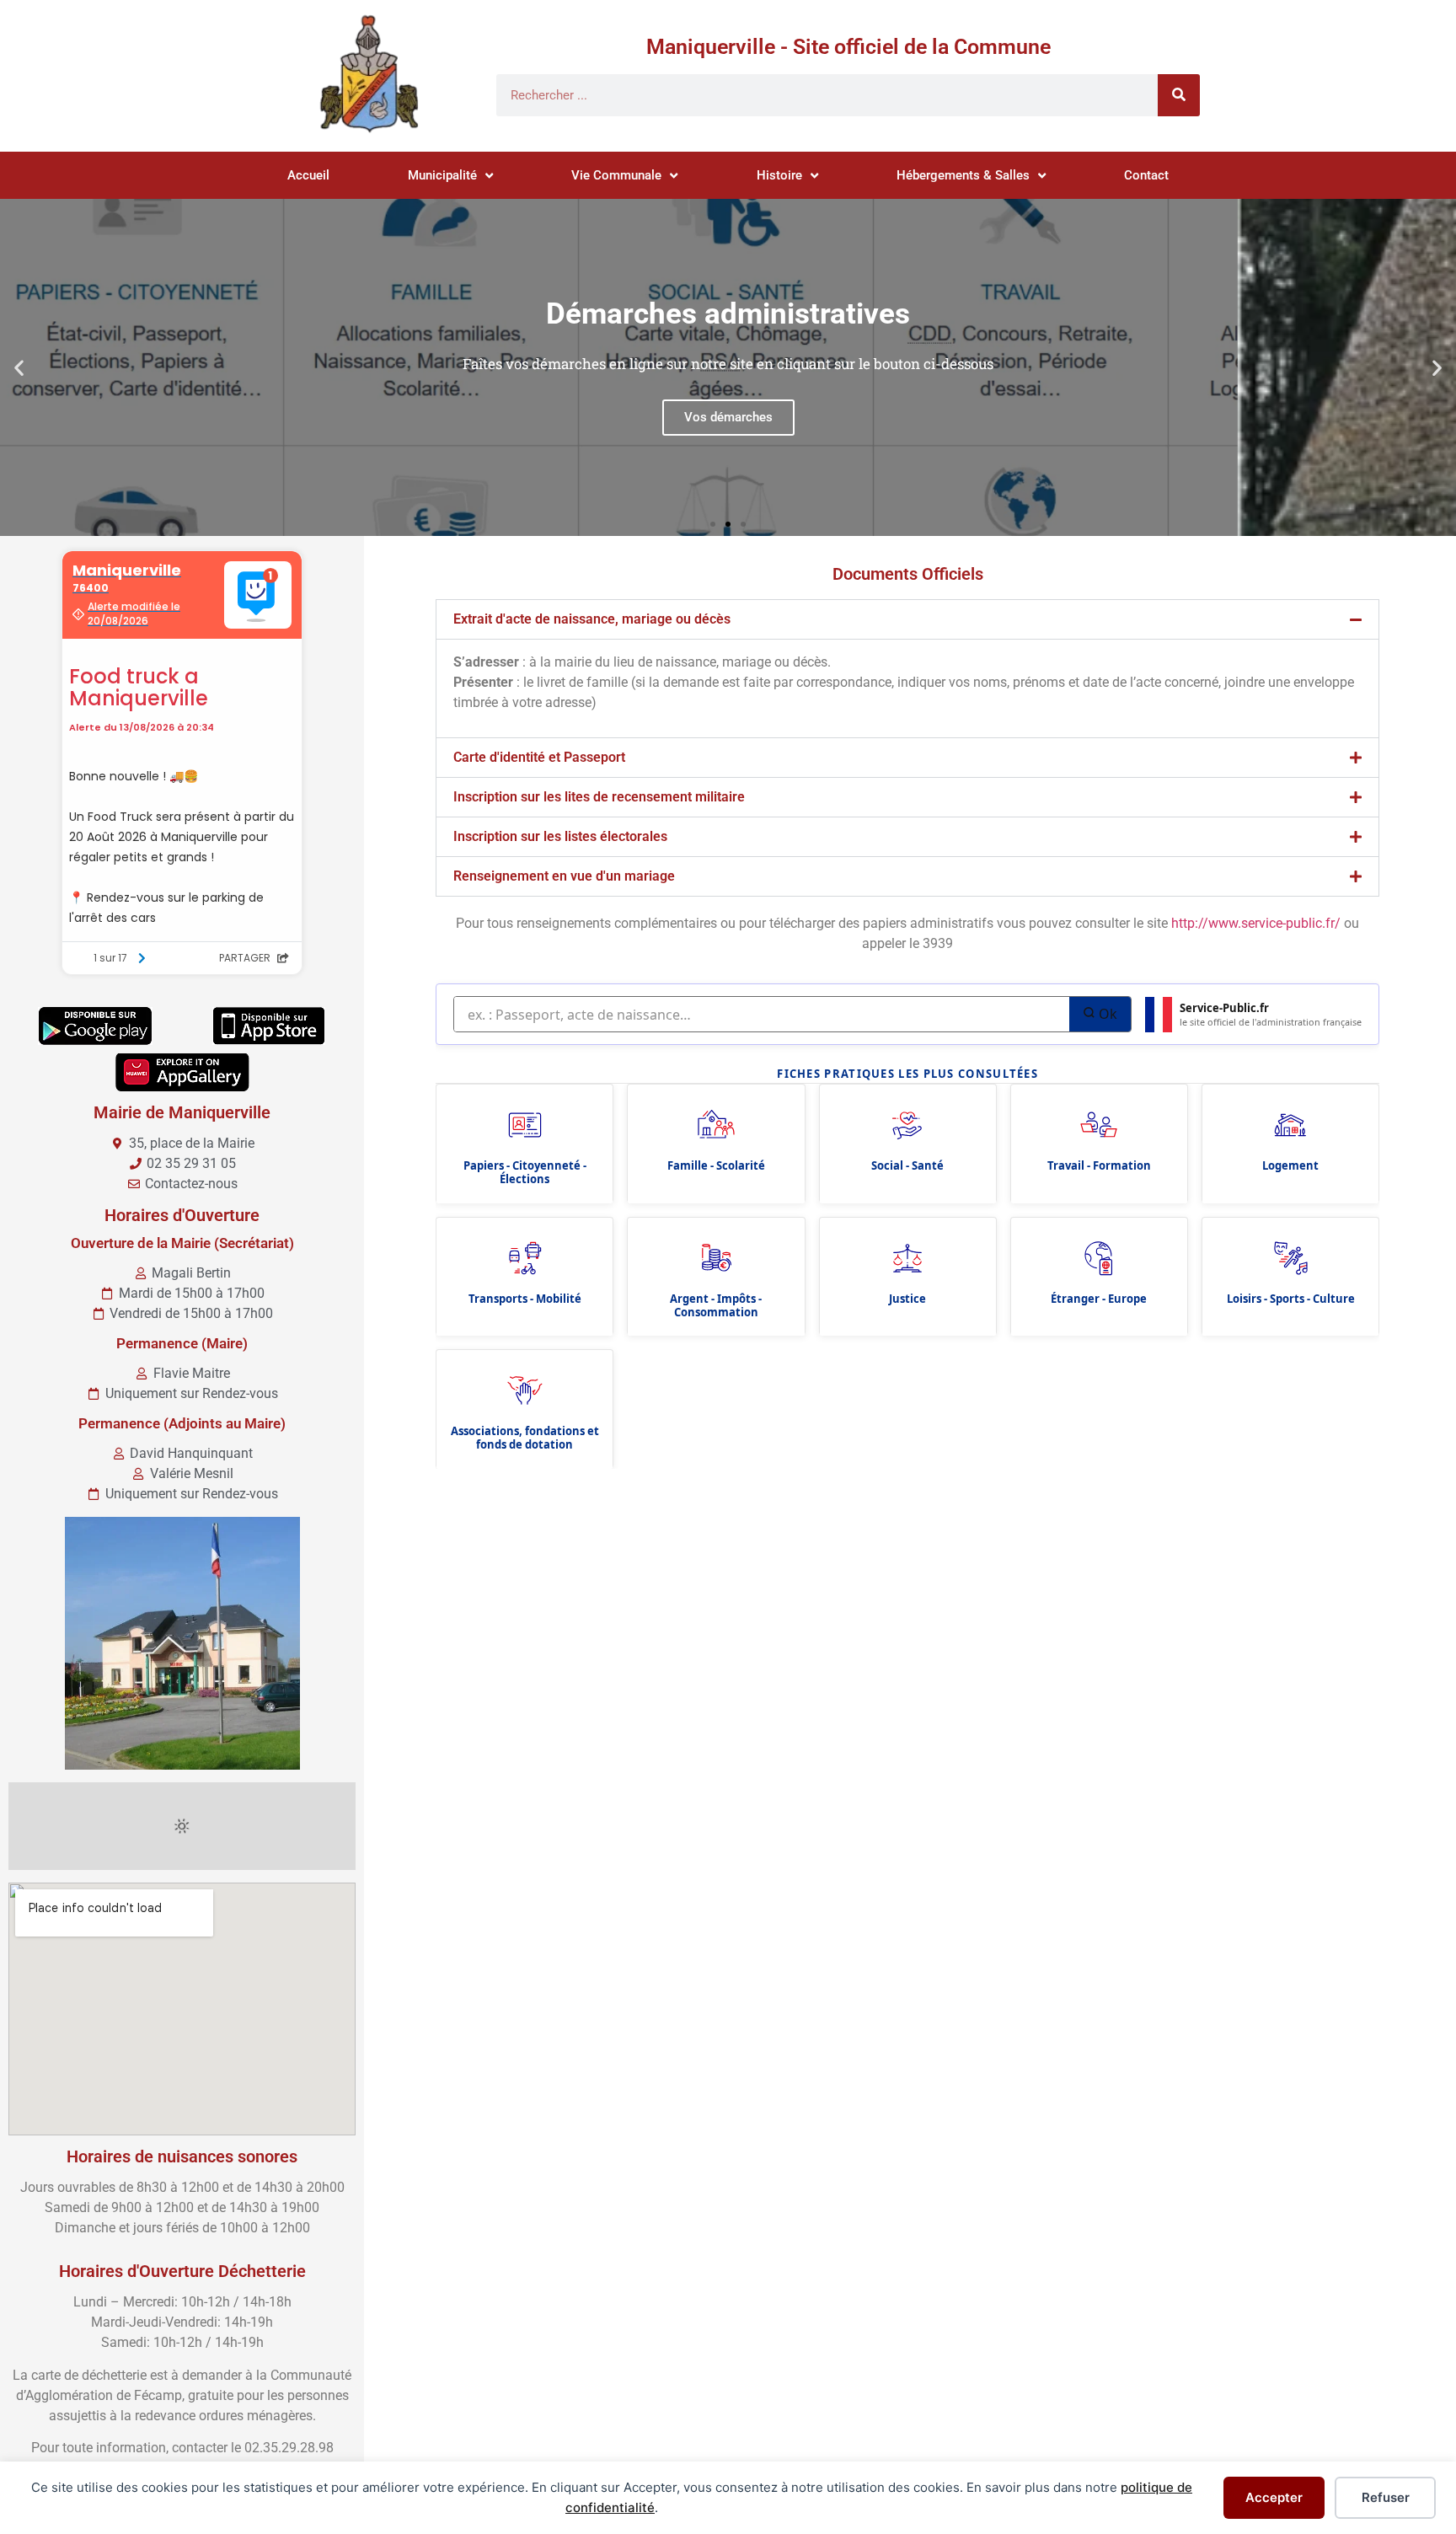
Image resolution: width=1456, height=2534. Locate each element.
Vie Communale (616, 175)
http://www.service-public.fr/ (1256, 923)
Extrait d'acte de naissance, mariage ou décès (592, 619)
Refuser (1386, 2497)
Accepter (1274, 2497)
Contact (1146, 175)
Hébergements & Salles (963, 175)
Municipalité (442, 175)
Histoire (779, 175)
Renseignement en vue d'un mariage (564, 876)
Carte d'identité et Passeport (539, 757)
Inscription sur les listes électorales (560, 836)
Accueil (308, 175)
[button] (19, 368)
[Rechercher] (1179, 95)
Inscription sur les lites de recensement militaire (599, 797)
